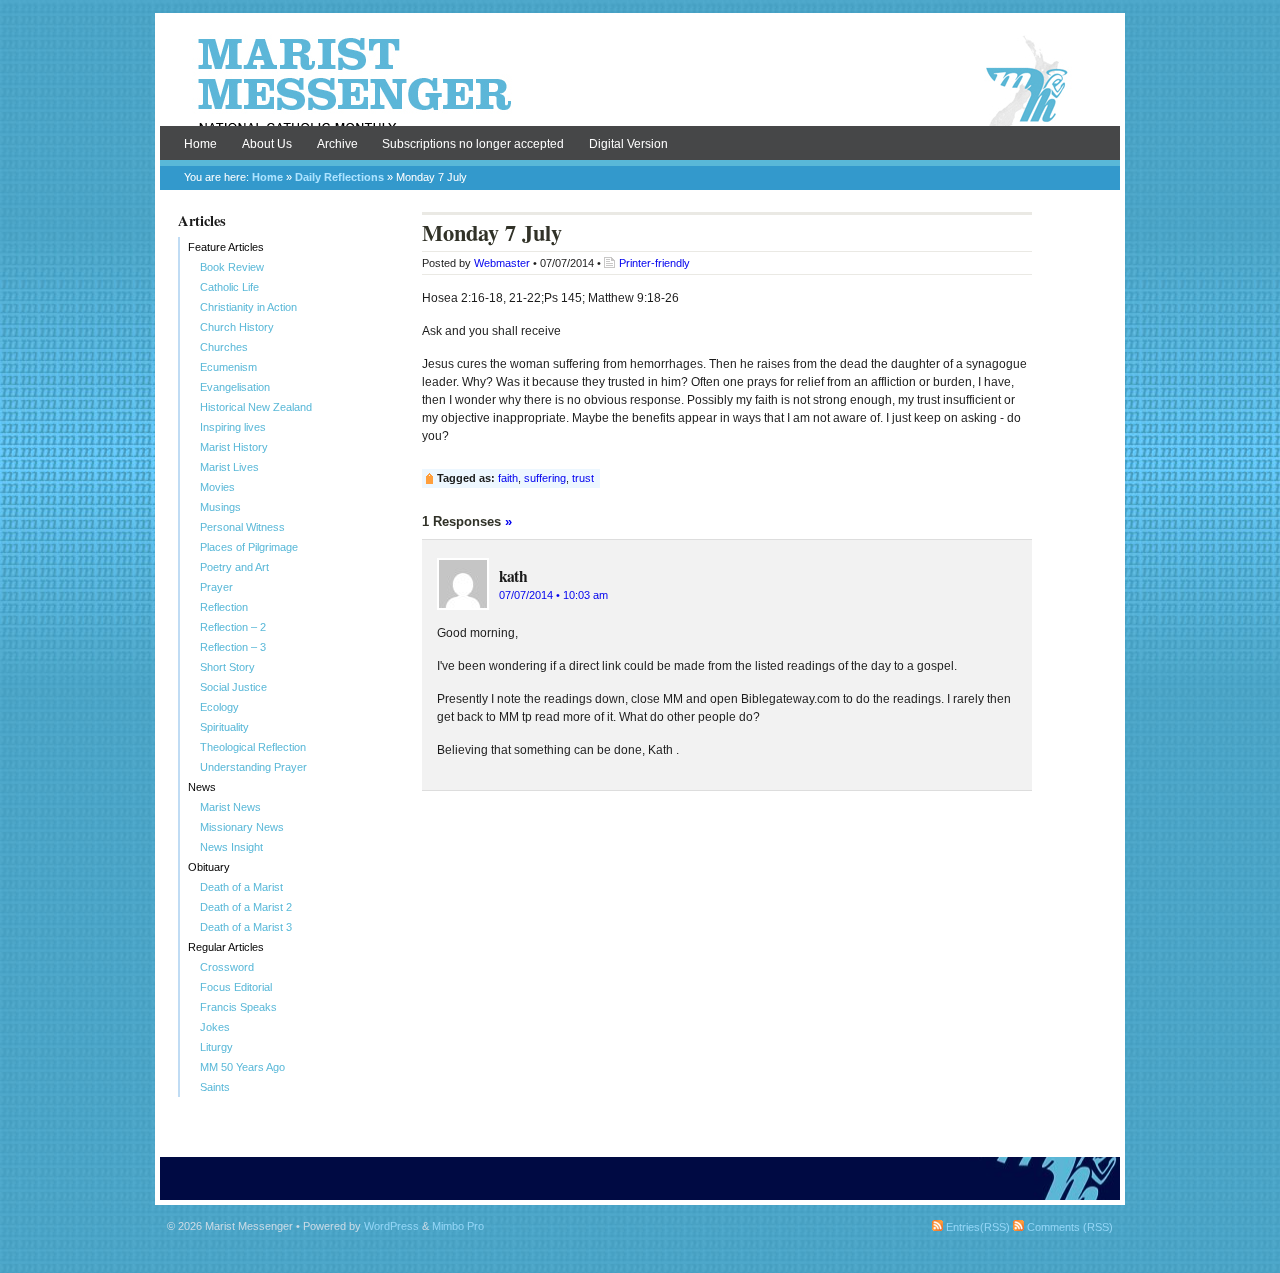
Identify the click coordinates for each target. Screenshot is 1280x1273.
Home (200, 144)
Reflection (224, 607)
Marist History (234, 447)
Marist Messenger (640, 82)
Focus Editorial (236, 987)
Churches (224, 347)
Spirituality (224, 727)
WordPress (391, 1226)
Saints (215, 1087)
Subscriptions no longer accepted (473, 144)
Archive (337, 144)
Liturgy (216, 1047)
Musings (220, 507)
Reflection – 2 (233, 627)
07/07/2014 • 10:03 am (553, 595)
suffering (545, 478)
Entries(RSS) (976, 1227)
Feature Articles (226, 247)
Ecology (219, 707)
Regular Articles (226, 947)
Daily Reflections (339, 177)
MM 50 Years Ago (242, 1067)
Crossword (227, 967)
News (202, 787)
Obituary (209, 867)
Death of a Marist (241, 887)
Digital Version (628, 144)
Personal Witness (242, 527)
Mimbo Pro (458, 1226)
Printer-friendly (654, 263)
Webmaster (502, 263)
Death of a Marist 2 (246, 907)
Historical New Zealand (256, 407)
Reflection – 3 (233, 647)
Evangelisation (235, 387)
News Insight (231, 847)
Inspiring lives (233, 427)
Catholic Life (229, 287)
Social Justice (233, 687)
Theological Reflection (253, 747)
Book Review (232, 267)
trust (583, 478)
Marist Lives (229, 467)
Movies (217, 487)
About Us (267, 144)
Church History (237, 327)
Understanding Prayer (253, 767)
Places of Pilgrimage (249, 547)
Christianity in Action (248, 307)
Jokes (215, 1027)
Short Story (227, 667)
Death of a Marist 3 (246, 927)
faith (508, 478)
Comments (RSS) (1068, 1227)
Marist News (230, 807)
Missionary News (242, 827)
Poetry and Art (234, 567)
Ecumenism (228, 367)
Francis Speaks (238, 1007)
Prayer (216, 587)
